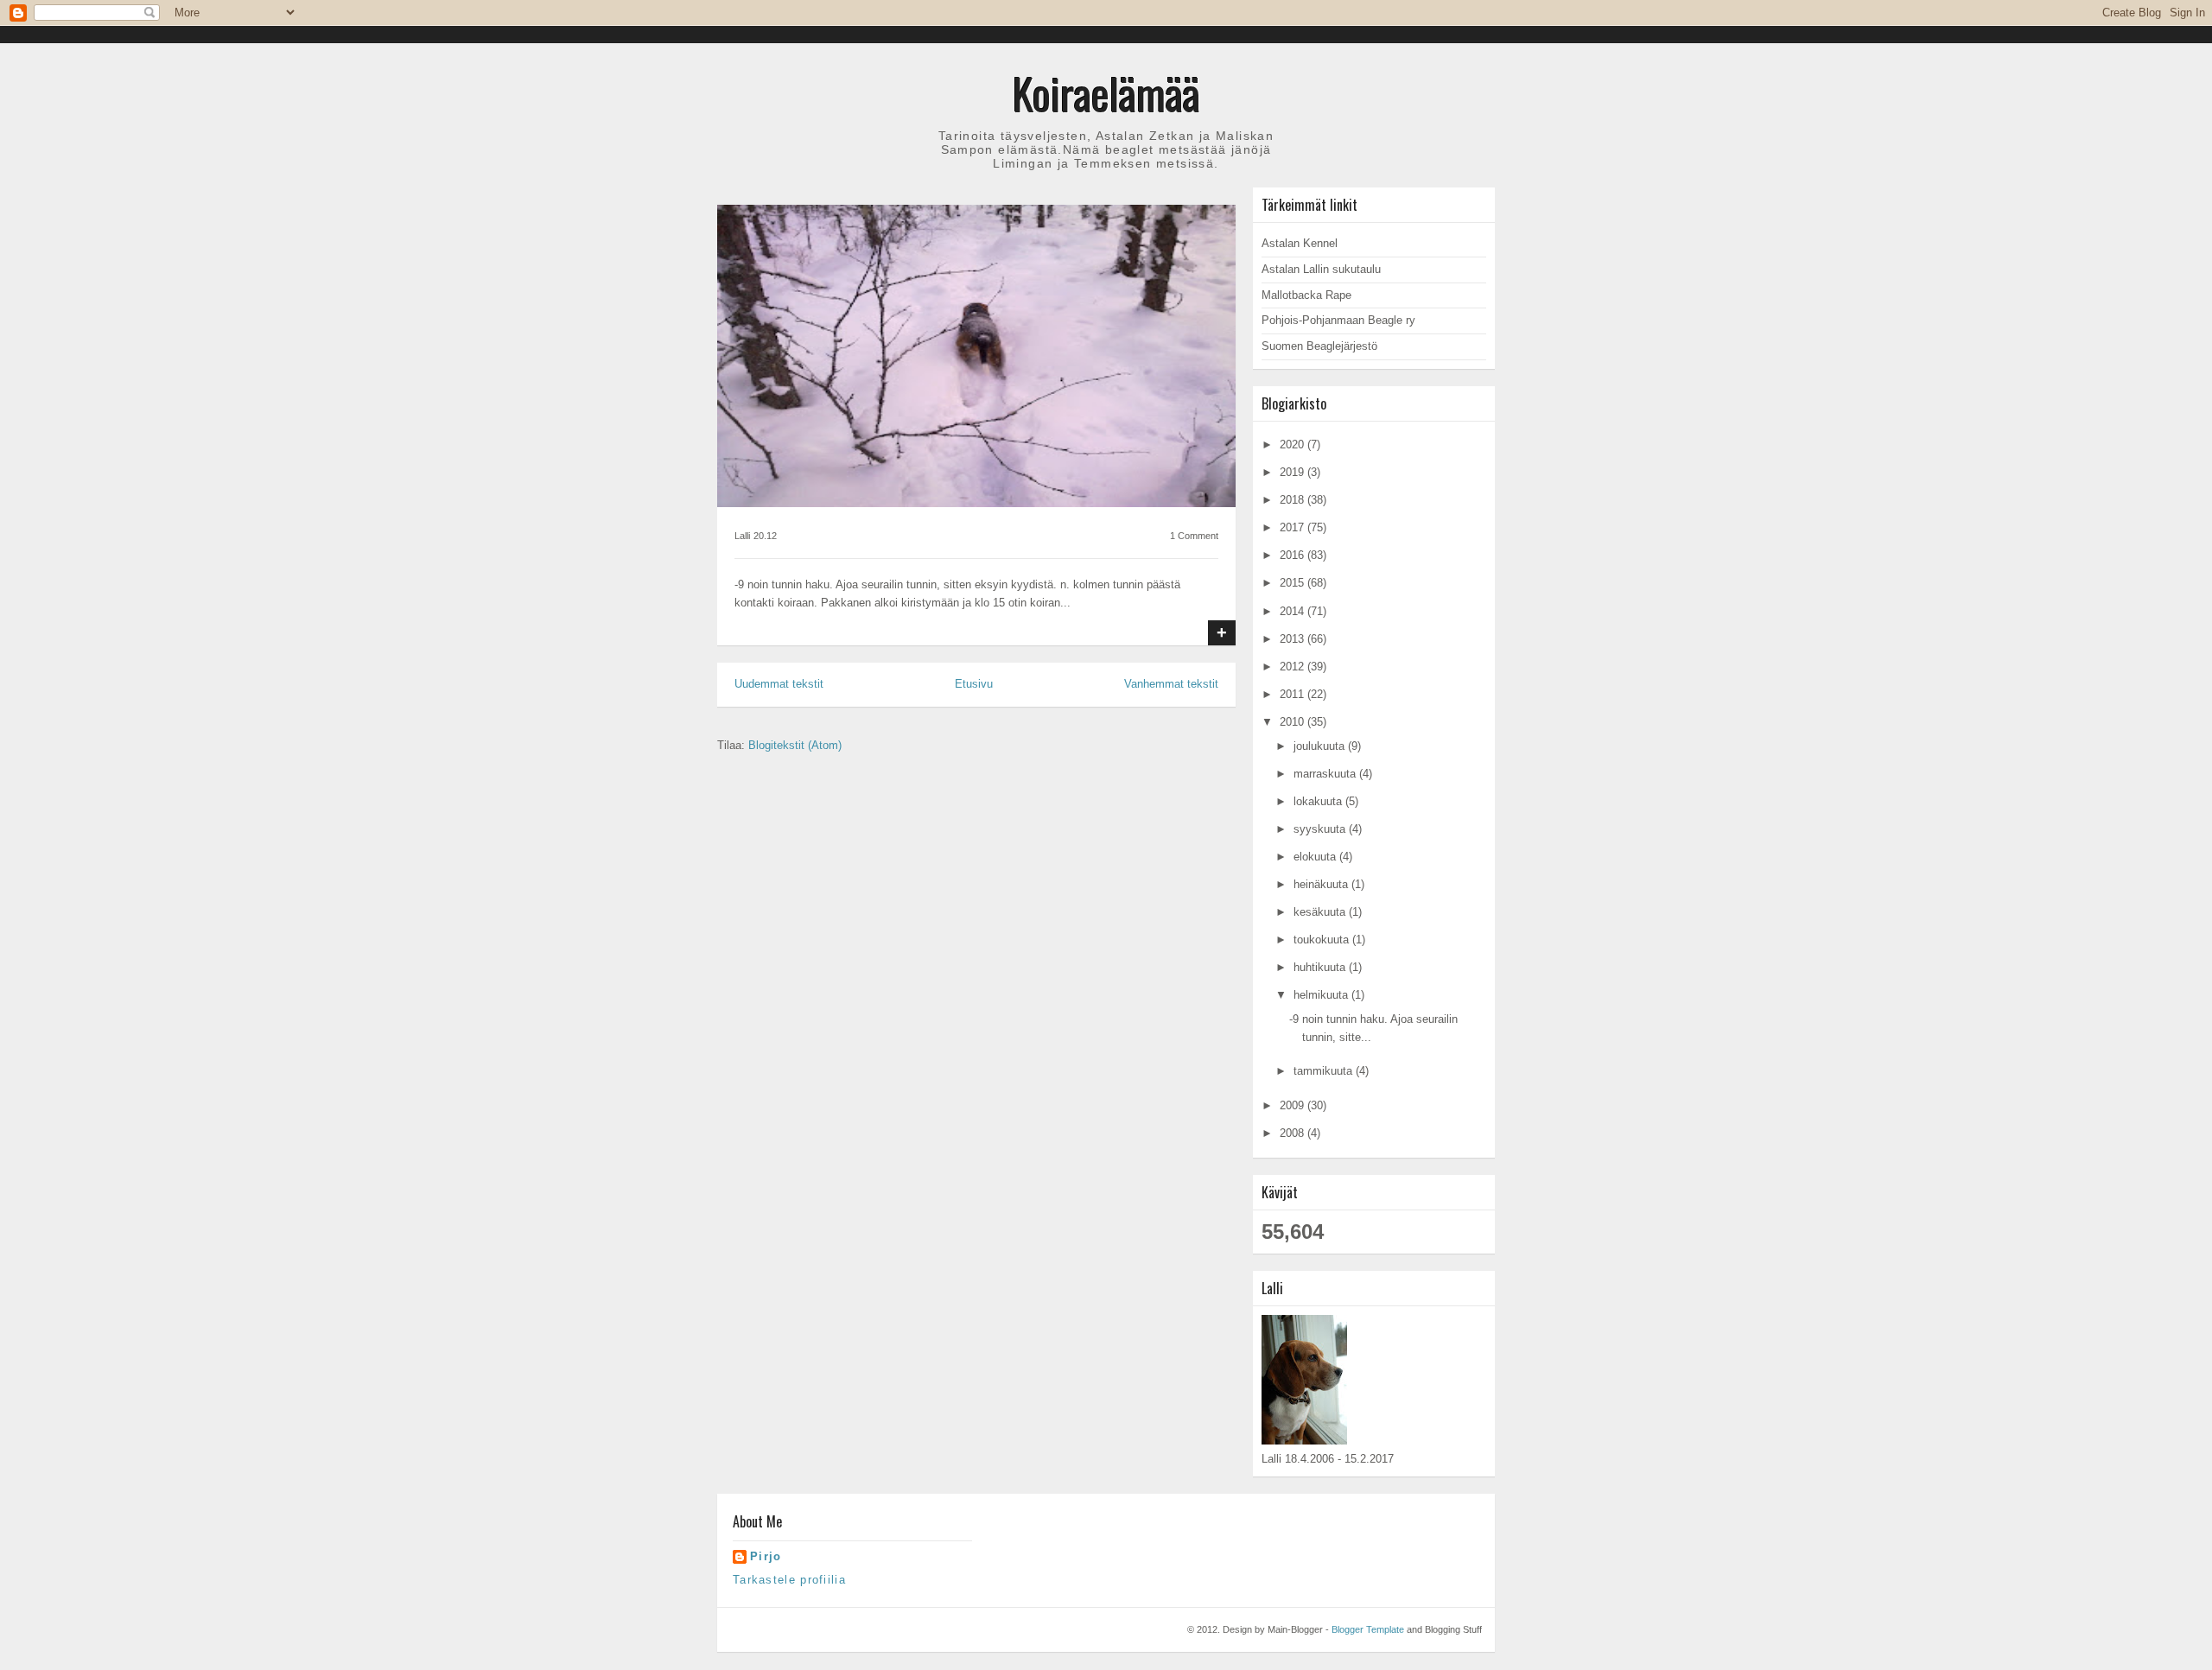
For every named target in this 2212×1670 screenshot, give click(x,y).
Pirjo (766, 1556)
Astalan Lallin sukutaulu (1321, 269)
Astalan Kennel (1300, 243)
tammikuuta (1325, 1071)
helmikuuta (1322, 995)
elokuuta (1316, 857)
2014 (1294, 611)
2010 (1294, 722)
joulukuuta (1321, 746)
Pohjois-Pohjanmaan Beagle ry (1338, 320)
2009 (1294, 1105)
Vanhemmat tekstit (1171, 684)
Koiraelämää (1106, 92)
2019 (1294, 472)
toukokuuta (1323, 940)
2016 (1294, 555)
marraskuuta (1326, 774)
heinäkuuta (1322, 884)
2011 (1294, 694)
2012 (1294, 667)
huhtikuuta (1321, 967)
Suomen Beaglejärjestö (1319, 346)
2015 (1294, 583)
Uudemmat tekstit (779, 684)
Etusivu (974, 684)
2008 (1294, 1133)
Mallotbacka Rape (1306, 295)
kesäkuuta (1321, 912)
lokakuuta (1319, 801)
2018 (1294, 500)
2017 (1294, 527)
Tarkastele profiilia (789, 1580)
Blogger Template (1368, 1629)
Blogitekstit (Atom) (795, 745)
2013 (1294, 639)
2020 (1294, 444)
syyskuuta (1321, 829)
